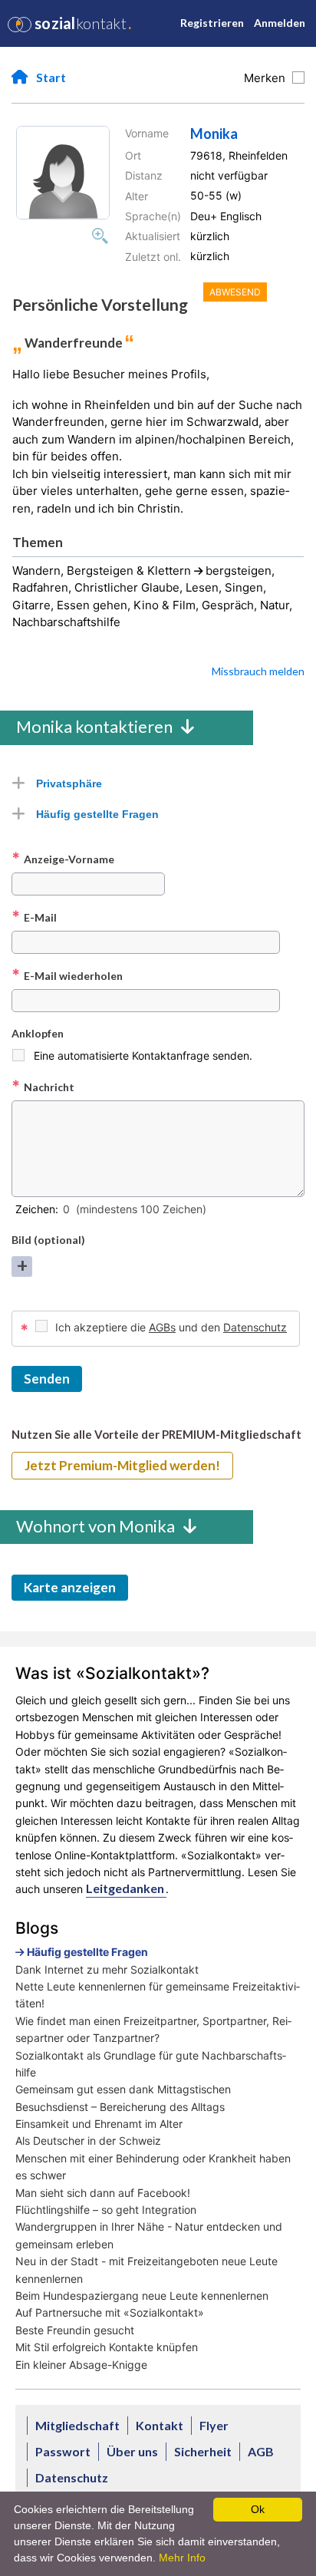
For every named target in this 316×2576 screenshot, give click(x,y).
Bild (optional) (48, 1240)
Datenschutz (255, 1327)
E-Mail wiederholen (67, 975)
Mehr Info (182, 2558)
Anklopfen (38, 1033)
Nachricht (43, 1087)
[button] (63, 173)
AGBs (162, 1327)
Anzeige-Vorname (63, 859)
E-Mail (34, 917)
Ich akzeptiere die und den (171, 1327)
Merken (268, 78)
